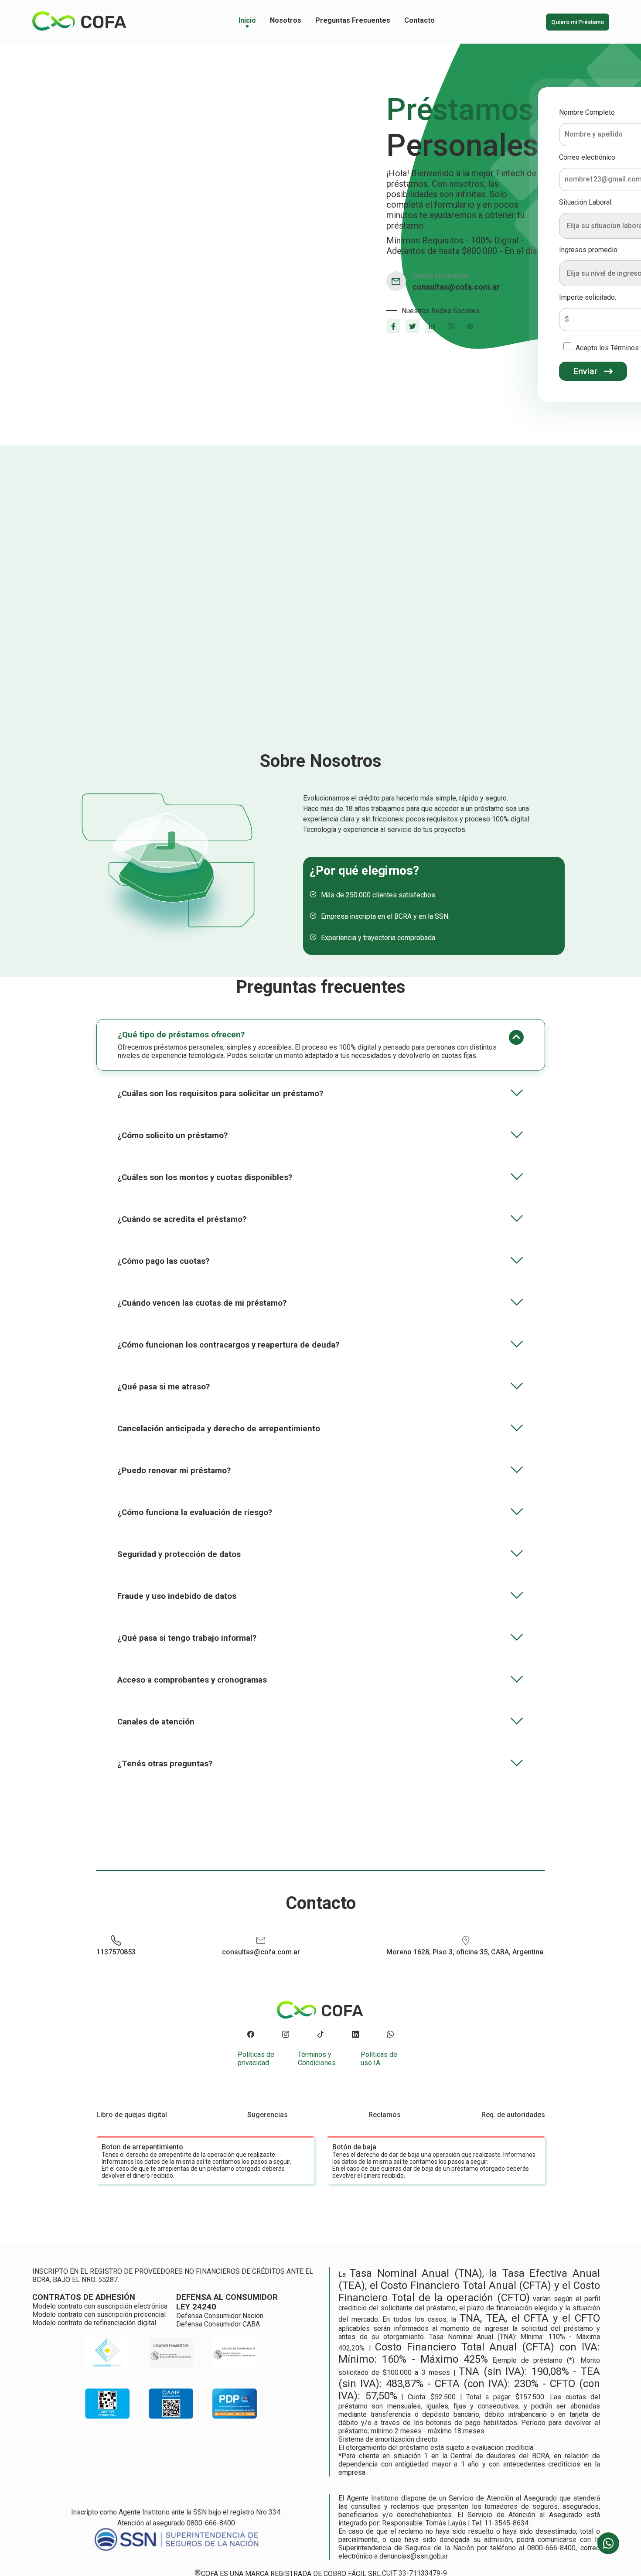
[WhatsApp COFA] (390, 2035)
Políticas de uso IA (379, 2059)
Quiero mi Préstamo (578, 22)
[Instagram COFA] (286, 2035)
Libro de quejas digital (132, 2115)
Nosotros (286, 20)
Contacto (419, 20)
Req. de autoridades (513, 2115)
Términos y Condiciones (317, 2059)
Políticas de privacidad (256, 2059)
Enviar (585, 371)
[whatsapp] (608, 2543)
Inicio (247, 20)
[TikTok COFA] (320, 2035)
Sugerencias (268, 2115)
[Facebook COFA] (251, 2035)
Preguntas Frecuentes (353, 20)
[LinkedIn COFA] (355, 2035)
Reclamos (385, 2115)
